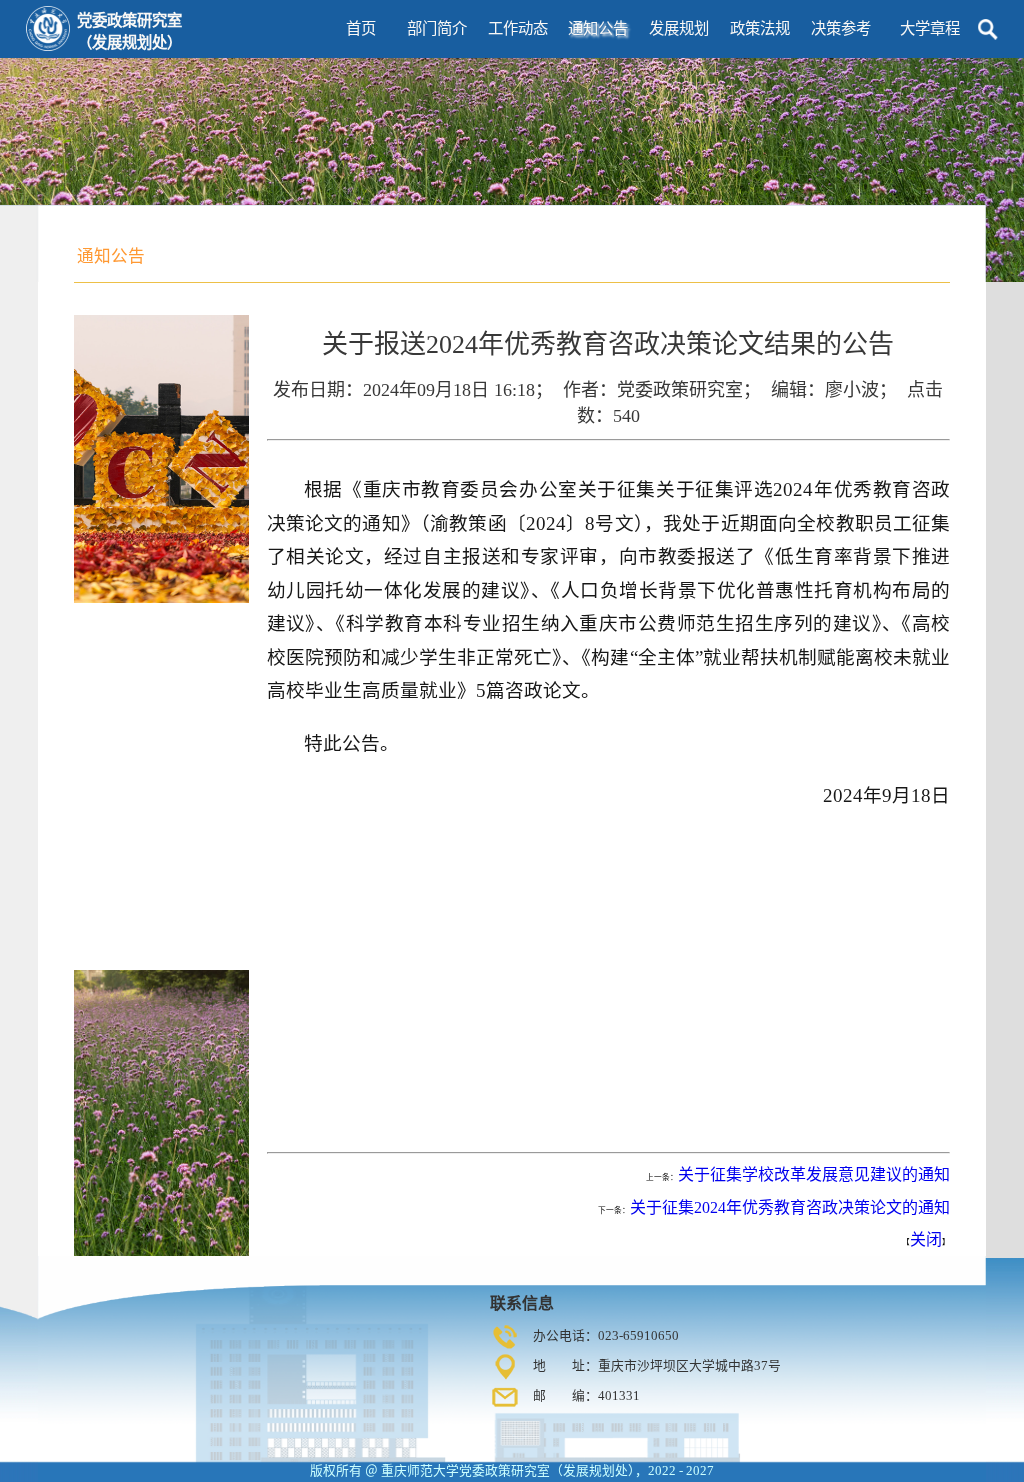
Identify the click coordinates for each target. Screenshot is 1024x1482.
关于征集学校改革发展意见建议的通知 (814, 1174)
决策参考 (841, 28)
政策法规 (760, 28)
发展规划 (679, 28)
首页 (361, 28)
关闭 (926, 1239)
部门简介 (437, 28)
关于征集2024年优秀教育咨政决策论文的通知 (790, 1207)
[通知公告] (111, 244)
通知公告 (598, 28)
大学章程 (930, 28)
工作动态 (518, 28)
